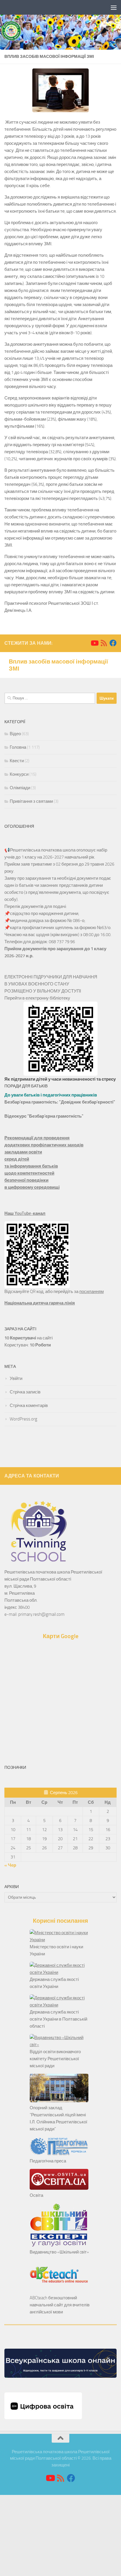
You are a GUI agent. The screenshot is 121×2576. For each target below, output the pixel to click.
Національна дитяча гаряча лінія (40, 1303)
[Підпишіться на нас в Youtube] (94, 643)
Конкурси (19, 774)
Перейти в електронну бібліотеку (37, 998)
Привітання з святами (31, 801)
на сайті (28, 1338)
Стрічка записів (25, 1392)
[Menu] (114, 7)
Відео (15, 734)
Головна (18, 747)
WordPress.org (23, 1419)
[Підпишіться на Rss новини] (104, 643)
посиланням (91, 1292)
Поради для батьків (26, 1086)
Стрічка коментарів (29, 1405)
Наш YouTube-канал (25, 1213)
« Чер (10, 1865)
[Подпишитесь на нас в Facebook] (113, 643)
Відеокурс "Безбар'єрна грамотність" (44, 1116)
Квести (17, 761)
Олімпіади (20, 788)
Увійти (16, 1378)
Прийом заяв (17, 864)
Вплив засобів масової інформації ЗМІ (58, 665)
